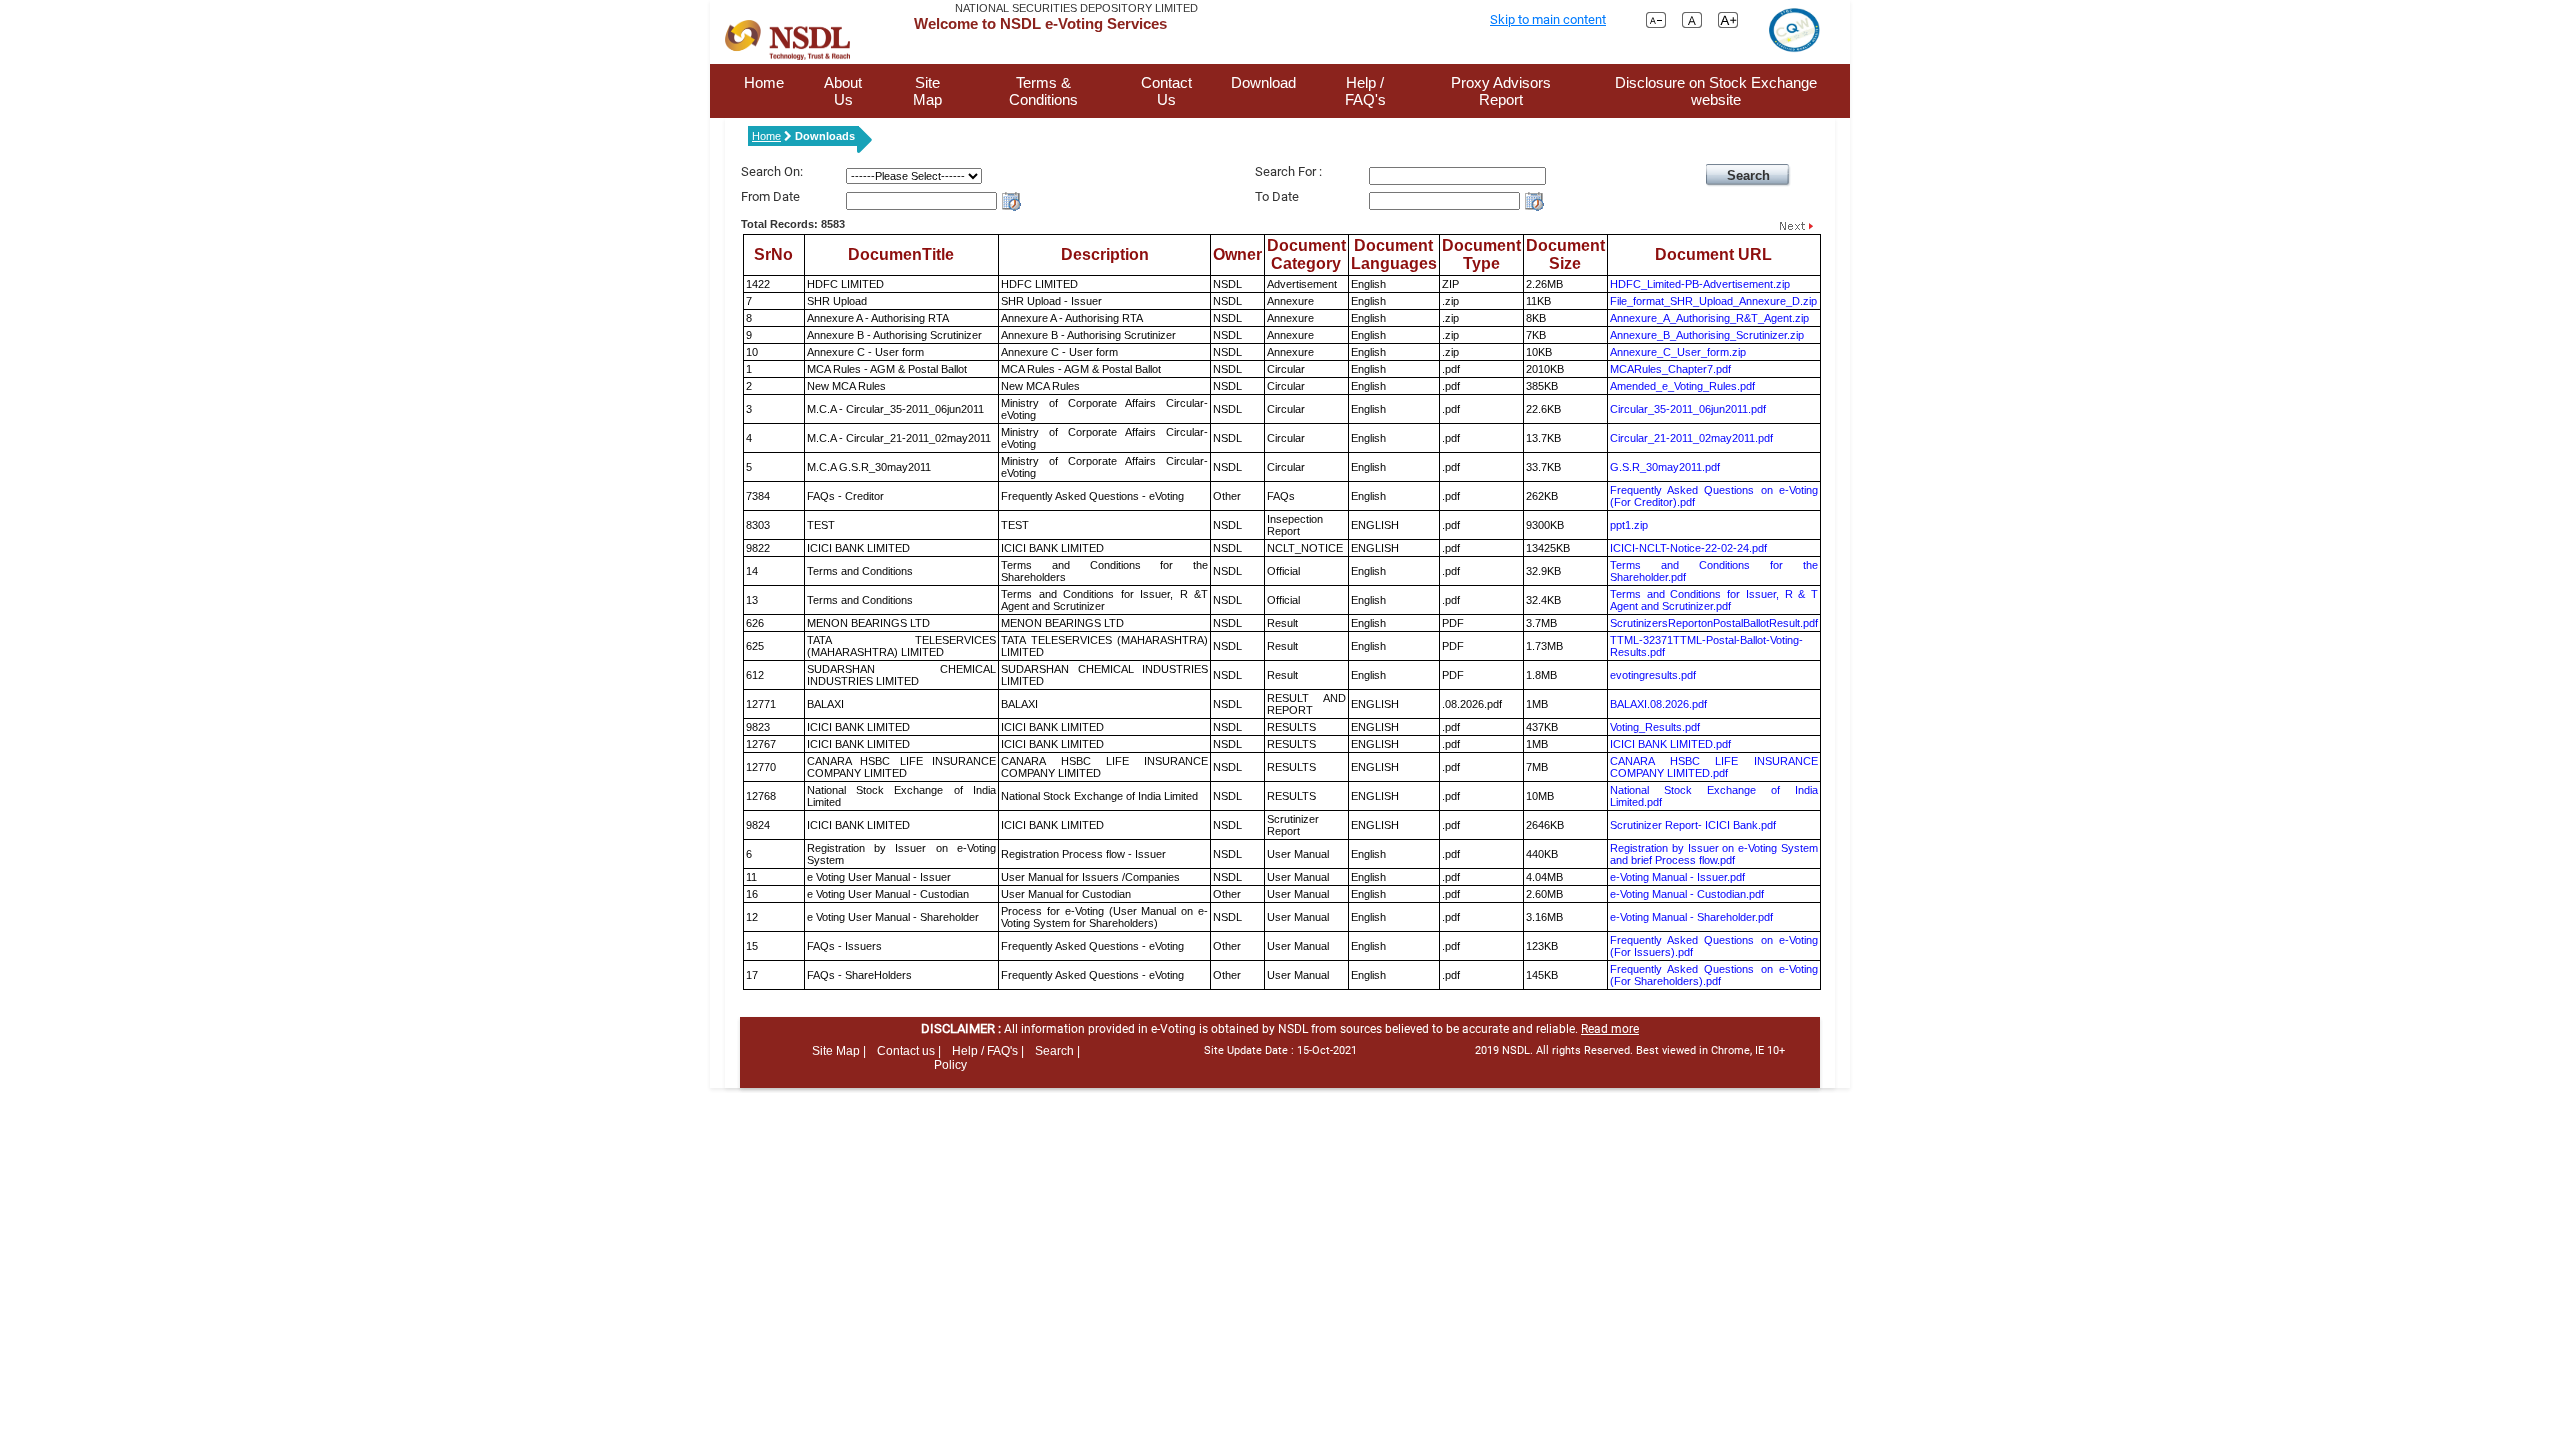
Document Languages (1394, 254)
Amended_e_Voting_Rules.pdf (1682, 386)
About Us (843, 91)
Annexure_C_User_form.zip (1678, 352)
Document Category (1306, 254)
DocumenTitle (901, 254)
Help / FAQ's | (988, 1051)
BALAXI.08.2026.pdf (1658, 704)
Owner (1237, 254)
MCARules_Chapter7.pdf (1670, 369)
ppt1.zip (1629, 525)
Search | (1057, 1051)
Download (1263, 82)
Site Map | (839, 1051)
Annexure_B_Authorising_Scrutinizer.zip (1707, 335)
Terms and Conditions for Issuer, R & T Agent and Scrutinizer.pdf (1714, 600)
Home (764, 82)
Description (1105, 254)
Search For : (1288, 171)
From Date (770, 196)
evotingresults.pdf (1653, 675)
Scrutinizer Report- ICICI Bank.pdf (1693, 825)
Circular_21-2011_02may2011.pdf (1691, 438)
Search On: (772, 171)
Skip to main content (1548, 19)
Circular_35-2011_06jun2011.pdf (1688, 409)
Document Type (1481, 254)
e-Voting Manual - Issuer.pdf (1677, 877)
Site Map (927, 91)
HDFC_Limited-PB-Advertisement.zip (1700, 284)
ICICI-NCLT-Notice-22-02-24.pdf (1688, 548)
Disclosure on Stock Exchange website (1716, 91)
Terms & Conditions (1043, 91)
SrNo (773, 254)
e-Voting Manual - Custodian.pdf (1687, 894)
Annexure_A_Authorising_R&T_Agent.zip (1709, 318)
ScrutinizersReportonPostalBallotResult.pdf (1714, 623)
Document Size (1565, 254)
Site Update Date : (1280, 1050)
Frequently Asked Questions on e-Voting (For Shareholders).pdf (1714, 975)
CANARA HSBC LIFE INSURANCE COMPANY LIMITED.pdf (1714, 767)
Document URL (1713, 254)
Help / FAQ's (1365, 91)
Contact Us (1166, 91)
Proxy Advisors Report (1501, 91)
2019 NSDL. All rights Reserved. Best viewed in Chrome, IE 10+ (1630, 1050)
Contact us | (909, 1051)
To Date (1277, 196)
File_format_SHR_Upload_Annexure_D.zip (1713, 301)
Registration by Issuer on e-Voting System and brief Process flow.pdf (1714, 854)
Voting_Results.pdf (1655, 727)
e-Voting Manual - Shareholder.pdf (1691, 917)
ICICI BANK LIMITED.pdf (1670, 744)
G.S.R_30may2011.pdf (1665, 467)
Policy (950, 1065)
